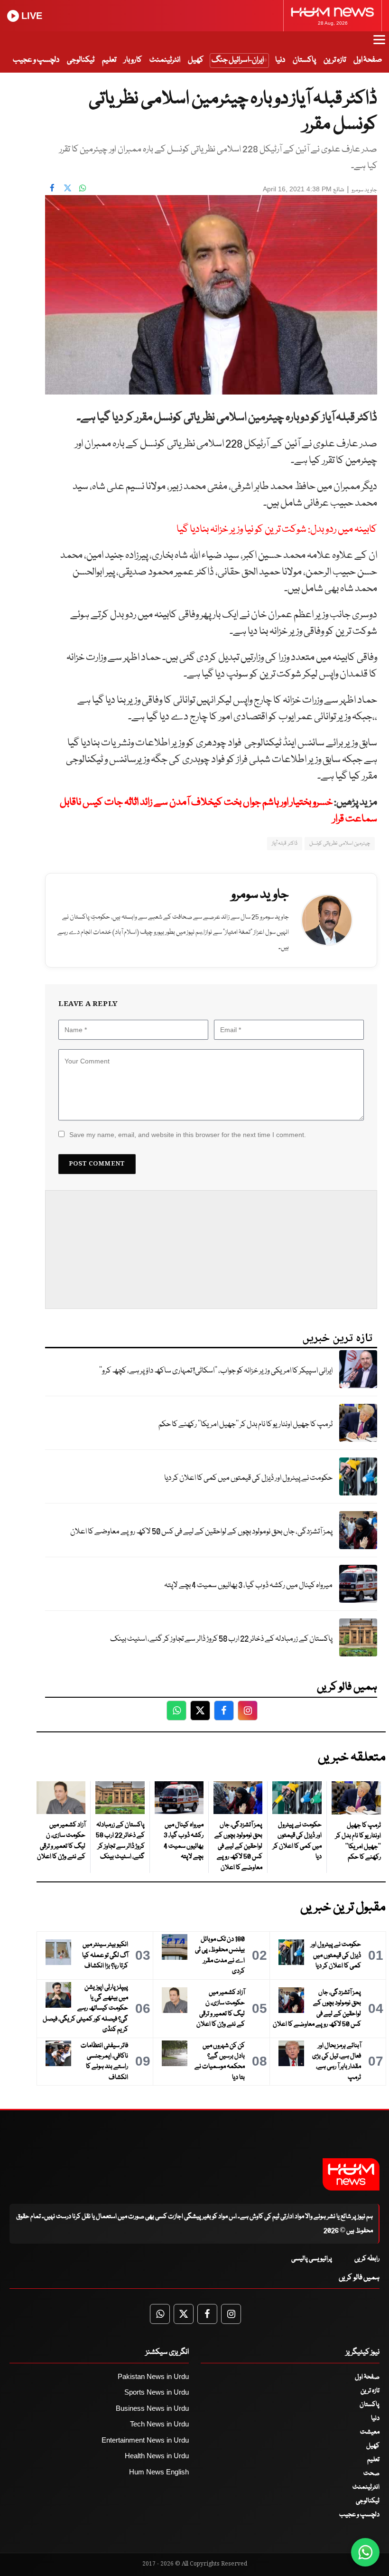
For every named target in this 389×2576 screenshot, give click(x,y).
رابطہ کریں (367, 2259)
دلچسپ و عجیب (36, 60)
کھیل (196, 60)
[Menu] (379, 44)
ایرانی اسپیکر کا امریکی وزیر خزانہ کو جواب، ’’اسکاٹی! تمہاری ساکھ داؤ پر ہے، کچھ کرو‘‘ (216, 1371)
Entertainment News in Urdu (145, 2440)
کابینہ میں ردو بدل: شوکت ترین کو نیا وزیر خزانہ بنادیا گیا (277, 530)
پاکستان (304, 60)
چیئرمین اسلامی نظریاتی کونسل (340, 843)
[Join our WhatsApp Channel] (365, 2552)
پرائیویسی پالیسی (312, 2259)
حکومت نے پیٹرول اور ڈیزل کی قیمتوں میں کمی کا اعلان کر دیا (248, 1478)
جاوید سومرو (364, 190)
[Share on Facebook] (52, 188)
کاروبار (133, 60)
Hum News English (159, 2472)
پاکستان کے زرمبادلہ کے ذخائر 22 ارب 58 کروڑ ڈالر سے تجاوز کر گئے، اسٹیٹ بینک (221, 1639)
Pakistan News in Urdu (153, 2376)
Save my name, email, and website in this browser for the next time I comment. (188, 1135)
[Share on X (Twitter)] (67, 188)
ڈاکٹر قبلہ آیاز (285, 843)
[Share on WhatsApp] (83, 188)
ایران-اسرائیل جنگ (238, 60)
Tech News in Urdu (159, 2424)
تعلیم (109, 60)
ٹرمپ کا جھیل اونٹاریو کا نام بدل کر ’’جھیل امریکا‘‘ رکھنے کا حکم (245, 1424)
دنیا (280, 60)
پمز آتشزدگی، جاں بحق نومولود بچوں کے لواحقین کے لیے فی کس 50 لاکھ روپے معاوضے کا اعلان (201, 1532)
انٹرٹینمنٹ (165, 60)
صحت (371, 2473)
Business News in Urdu (152, 2408)
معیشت (370, 2432)
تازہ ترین (335, 60)
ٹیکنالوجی (81, 60)
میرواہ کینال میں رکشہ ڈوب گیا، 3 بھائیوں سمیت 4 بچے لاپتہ (248, 1585)
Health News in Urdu (157, 2456)
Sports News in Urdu (157, 2392)
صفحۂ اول (368, 60)
